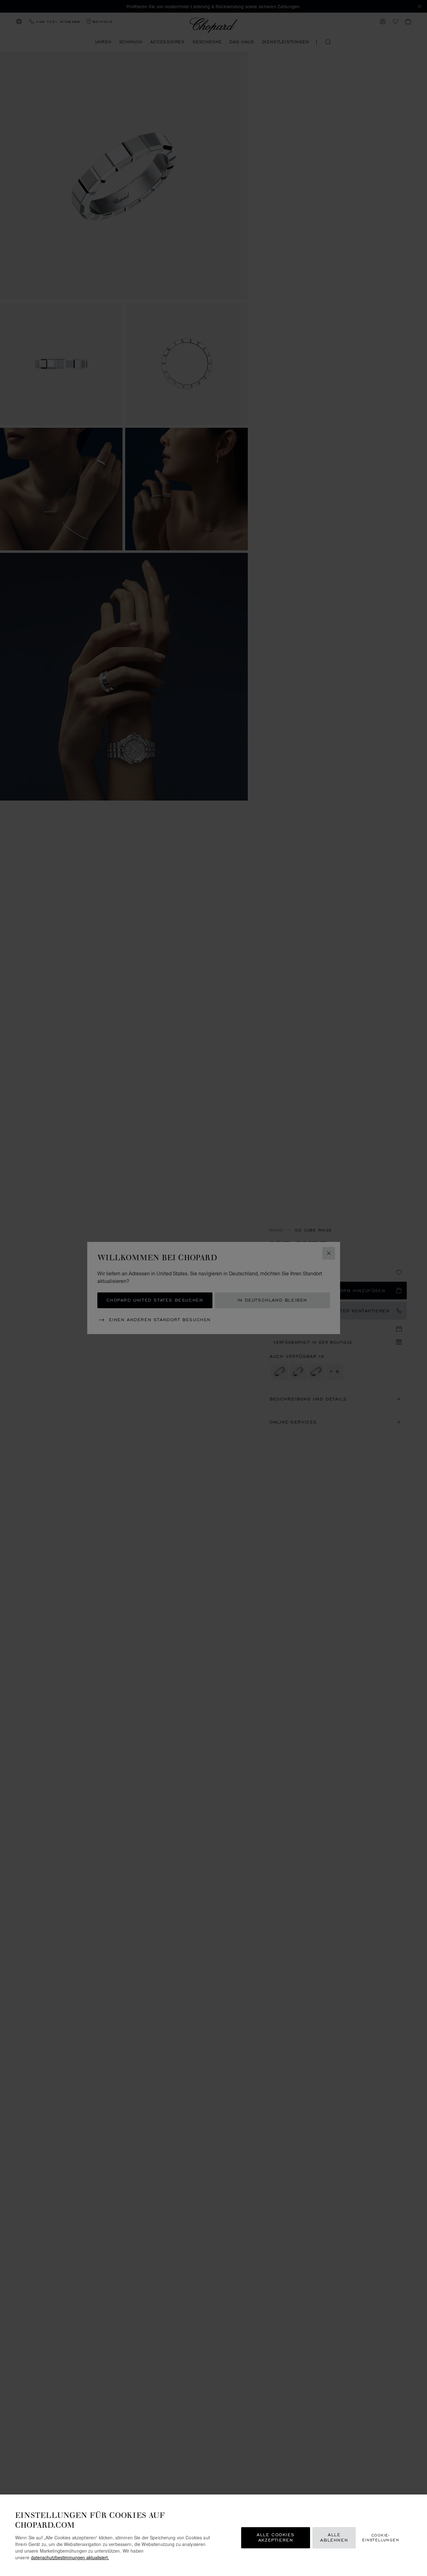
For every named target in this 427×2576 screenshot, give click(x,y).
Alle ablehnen (334, 2538)
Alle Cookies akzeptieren (276, 2538)
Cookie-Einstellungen (381, 2537)
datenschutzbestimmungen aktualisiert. (70, 2557)
